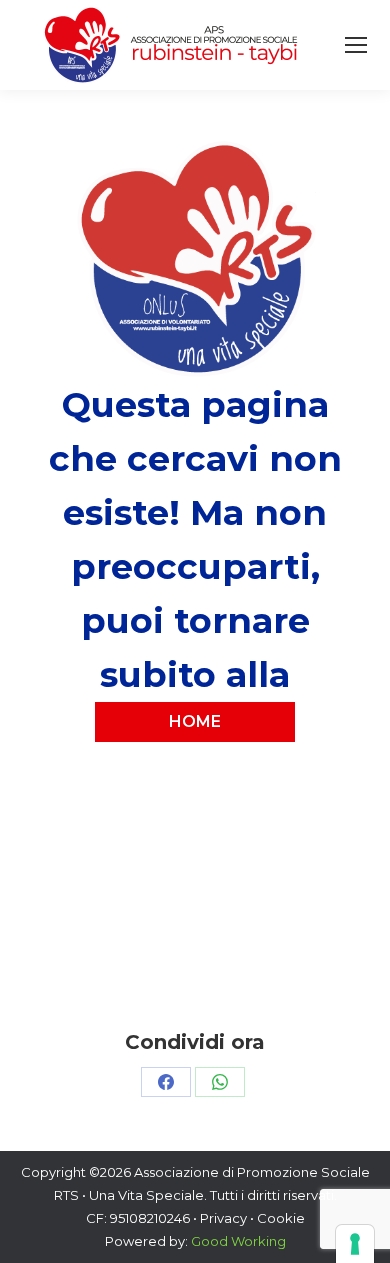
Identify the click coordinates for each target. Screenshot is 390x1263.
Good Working (238, 1241)
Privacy (223, 1218)
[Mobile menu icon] (356, 45)
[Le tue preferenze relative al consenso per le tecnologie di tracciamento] (355, 1244)
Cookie (281, 1218)
